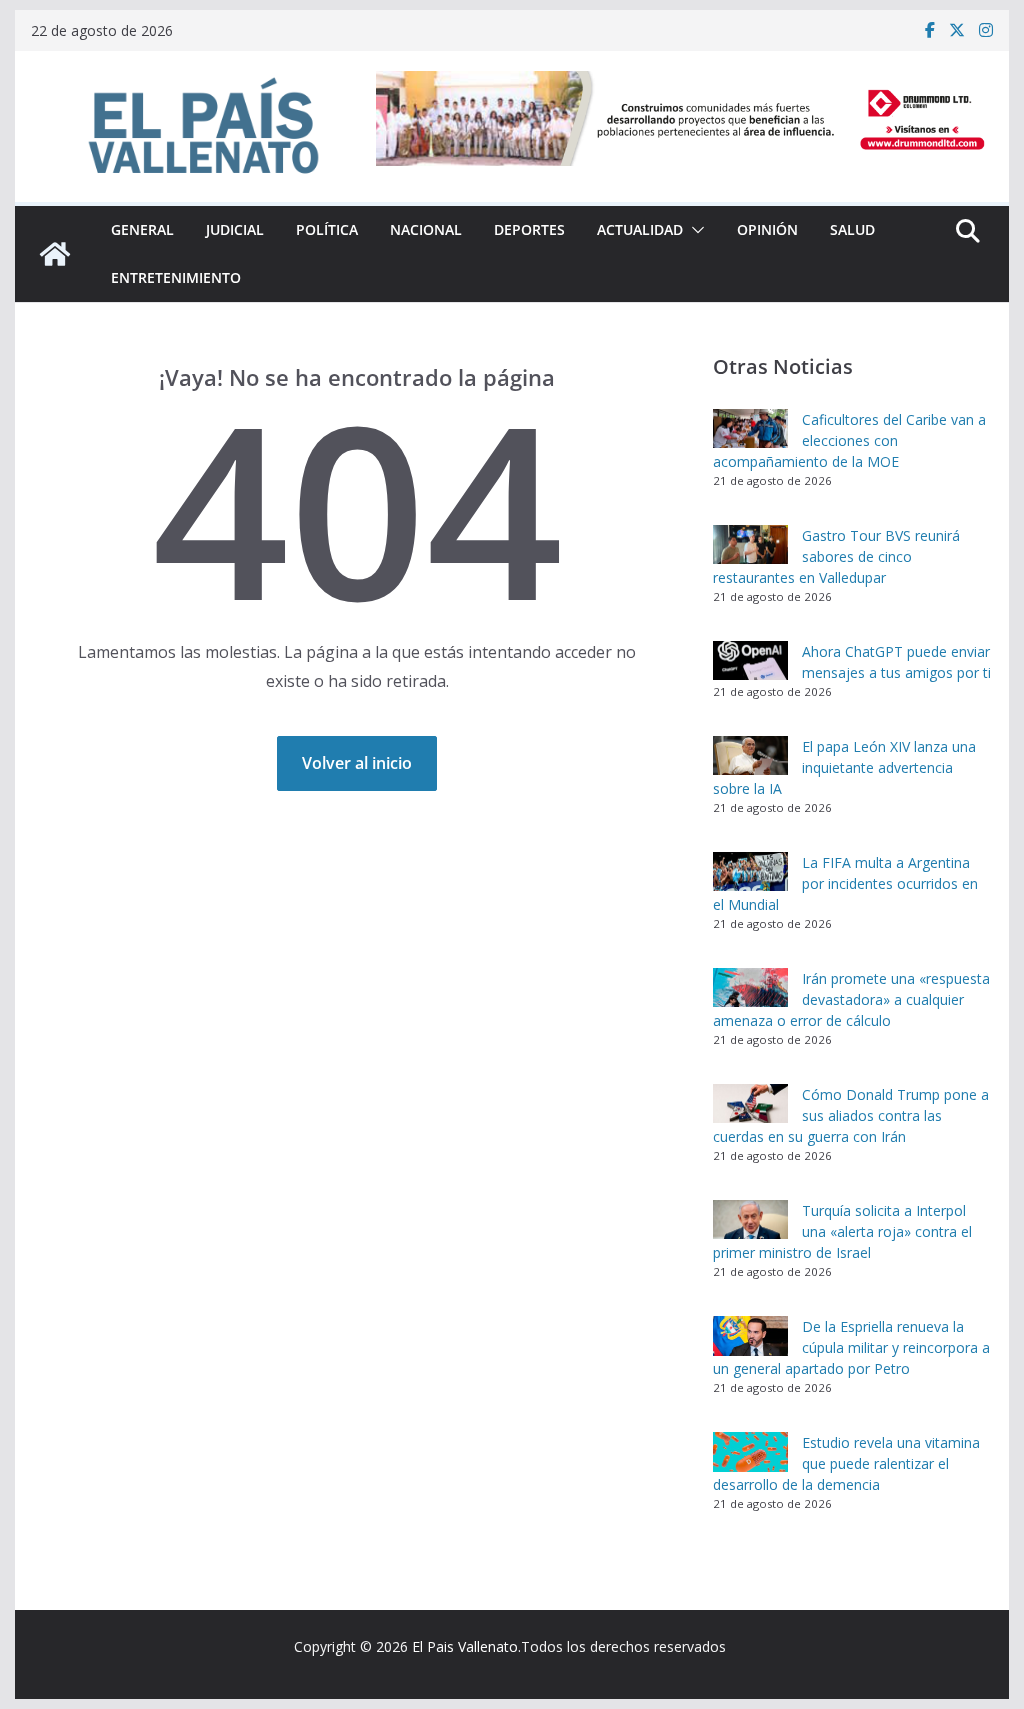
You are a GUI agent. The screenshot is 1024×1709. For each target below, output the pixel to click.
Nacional (426, 229)
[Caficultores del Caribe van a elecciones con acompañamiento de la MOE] (750, 429)
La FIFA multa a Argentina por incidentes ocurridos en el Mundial (845, 883)
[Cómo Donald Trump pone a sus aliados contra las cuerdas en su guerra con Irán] (750, 1104)
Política (327, 229)
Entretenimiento (176, 277)
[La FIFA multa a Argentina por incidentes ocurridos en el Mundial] (750, 872)
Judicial (235, 229)
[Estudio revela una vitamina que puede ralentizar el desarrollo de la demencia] (750, 1452)
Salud (852, 229)
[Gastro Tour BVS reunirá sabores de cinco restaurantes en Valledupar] (750, 545)
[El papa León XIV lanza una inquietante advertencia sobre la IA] (750, 756)
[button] (694, 230)
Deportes (529, 229)
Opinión (767, 229)
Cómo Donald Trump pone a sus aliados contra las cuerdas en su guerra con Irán (851, 1115)
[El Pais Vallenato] (55, 254)
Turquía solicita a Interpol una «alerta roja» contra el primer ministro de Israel (842, 1231)
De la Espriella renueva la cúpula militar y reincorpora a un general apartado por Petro (851, 1347)
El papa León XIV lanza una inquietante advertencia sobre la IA (844, 767)
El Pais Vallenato (465, 1646)
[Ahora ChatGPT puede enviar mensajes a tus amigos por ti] (750, 661)
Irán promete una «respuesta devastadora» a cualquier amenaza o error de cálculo (851, 999)
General (142, 229)
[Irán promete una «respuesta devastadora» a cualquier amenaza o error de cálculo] (750, 988)
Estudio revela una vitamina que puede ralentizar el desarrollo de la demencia (846, 1463)
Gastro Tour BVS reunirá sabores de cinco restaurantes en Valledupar (836, 556)
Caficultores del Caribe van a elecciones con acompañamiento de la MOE (849, 440)
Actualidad (640, 229)
